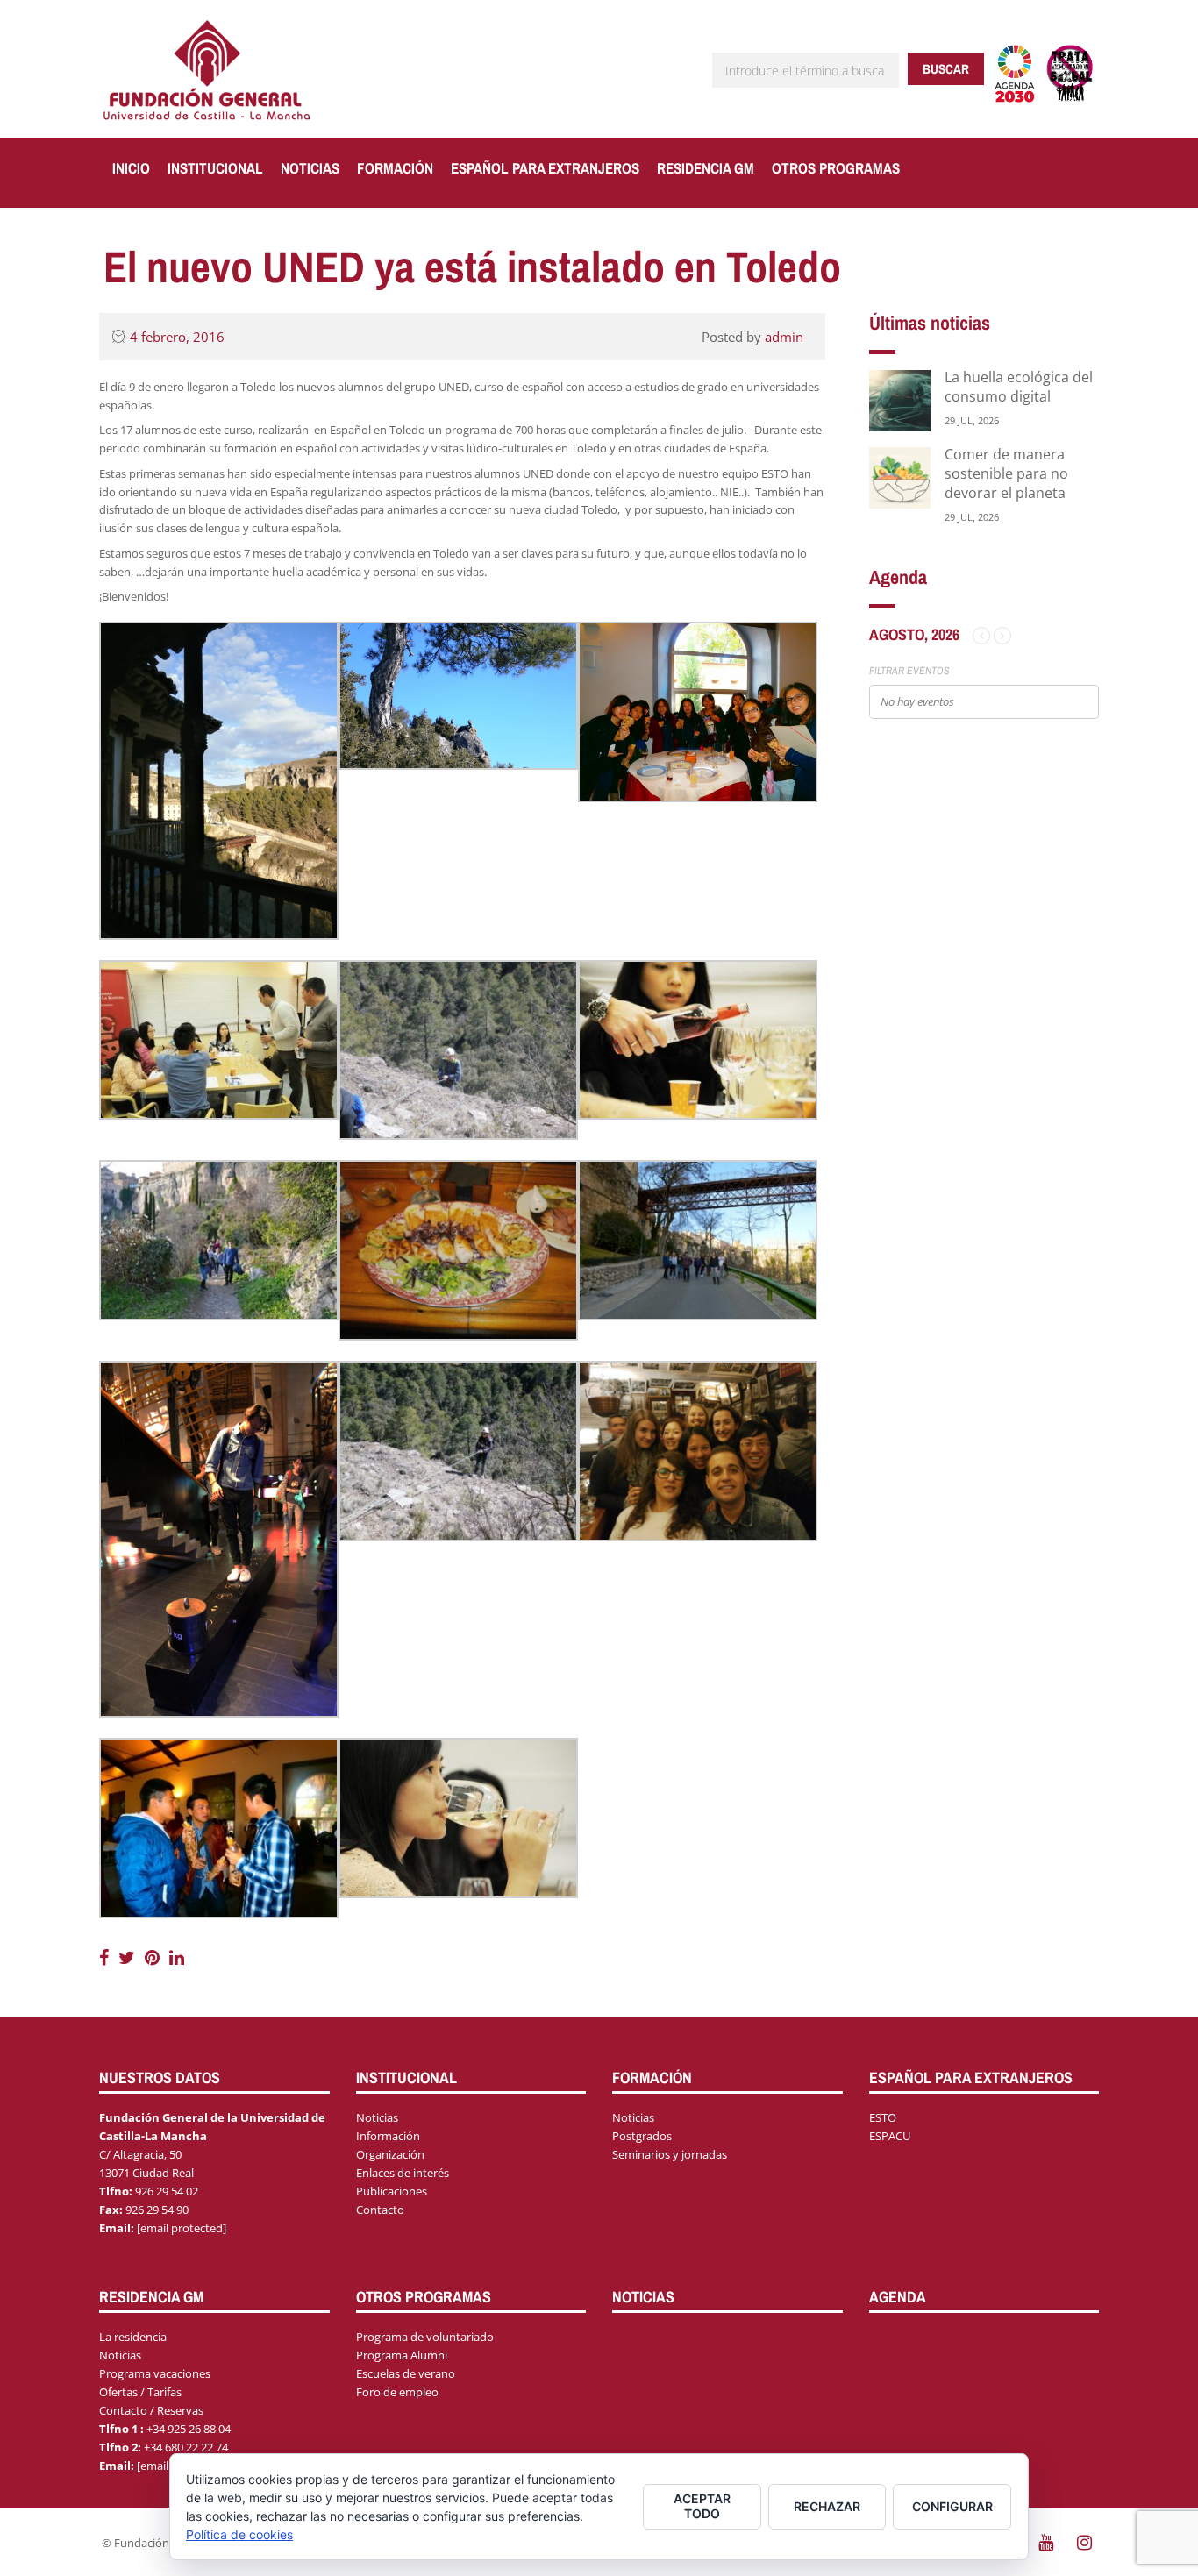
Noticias (310, 168)
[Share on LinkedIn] (177, 1957)
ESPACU (890, 2136)
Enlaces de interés (403, 2173)
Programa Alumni (402, 2355)
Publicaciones (392, 2191)
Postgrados (642, 2136)
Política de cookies (239, 2534)
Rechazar (827, 2506)
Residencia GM (706, 168)
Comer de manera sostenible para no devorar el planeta (1006, 473)
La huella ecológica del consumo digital (1019, 387)
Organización (390, 2154)
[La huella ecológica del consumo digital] (900, 399)
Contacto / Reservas (151, 2410)
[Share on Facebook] (106, 1957)
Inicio (131, 168)
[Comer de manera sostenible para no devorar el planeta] (900, 477)
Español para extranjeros (545, 168)
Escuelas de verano (406, 2373)
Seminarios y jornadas (670, 2154)
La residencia (133, 2337)
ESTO (883, 2117)
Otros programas (836, 168)
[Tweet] (129, 1957)
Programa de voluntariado (425, 2337)
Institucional (215, 168)
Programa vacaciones (155, 2373)
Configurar (952, 2506)
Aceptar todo (702, 2506)
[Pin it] (154, 1957)
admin (784, 337)
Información (388, 2136)
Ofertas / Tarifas (140, 2392)
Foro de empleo (397, 2392)
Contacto (380, 2210)
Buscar (946, 69)
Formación (395, 168)
